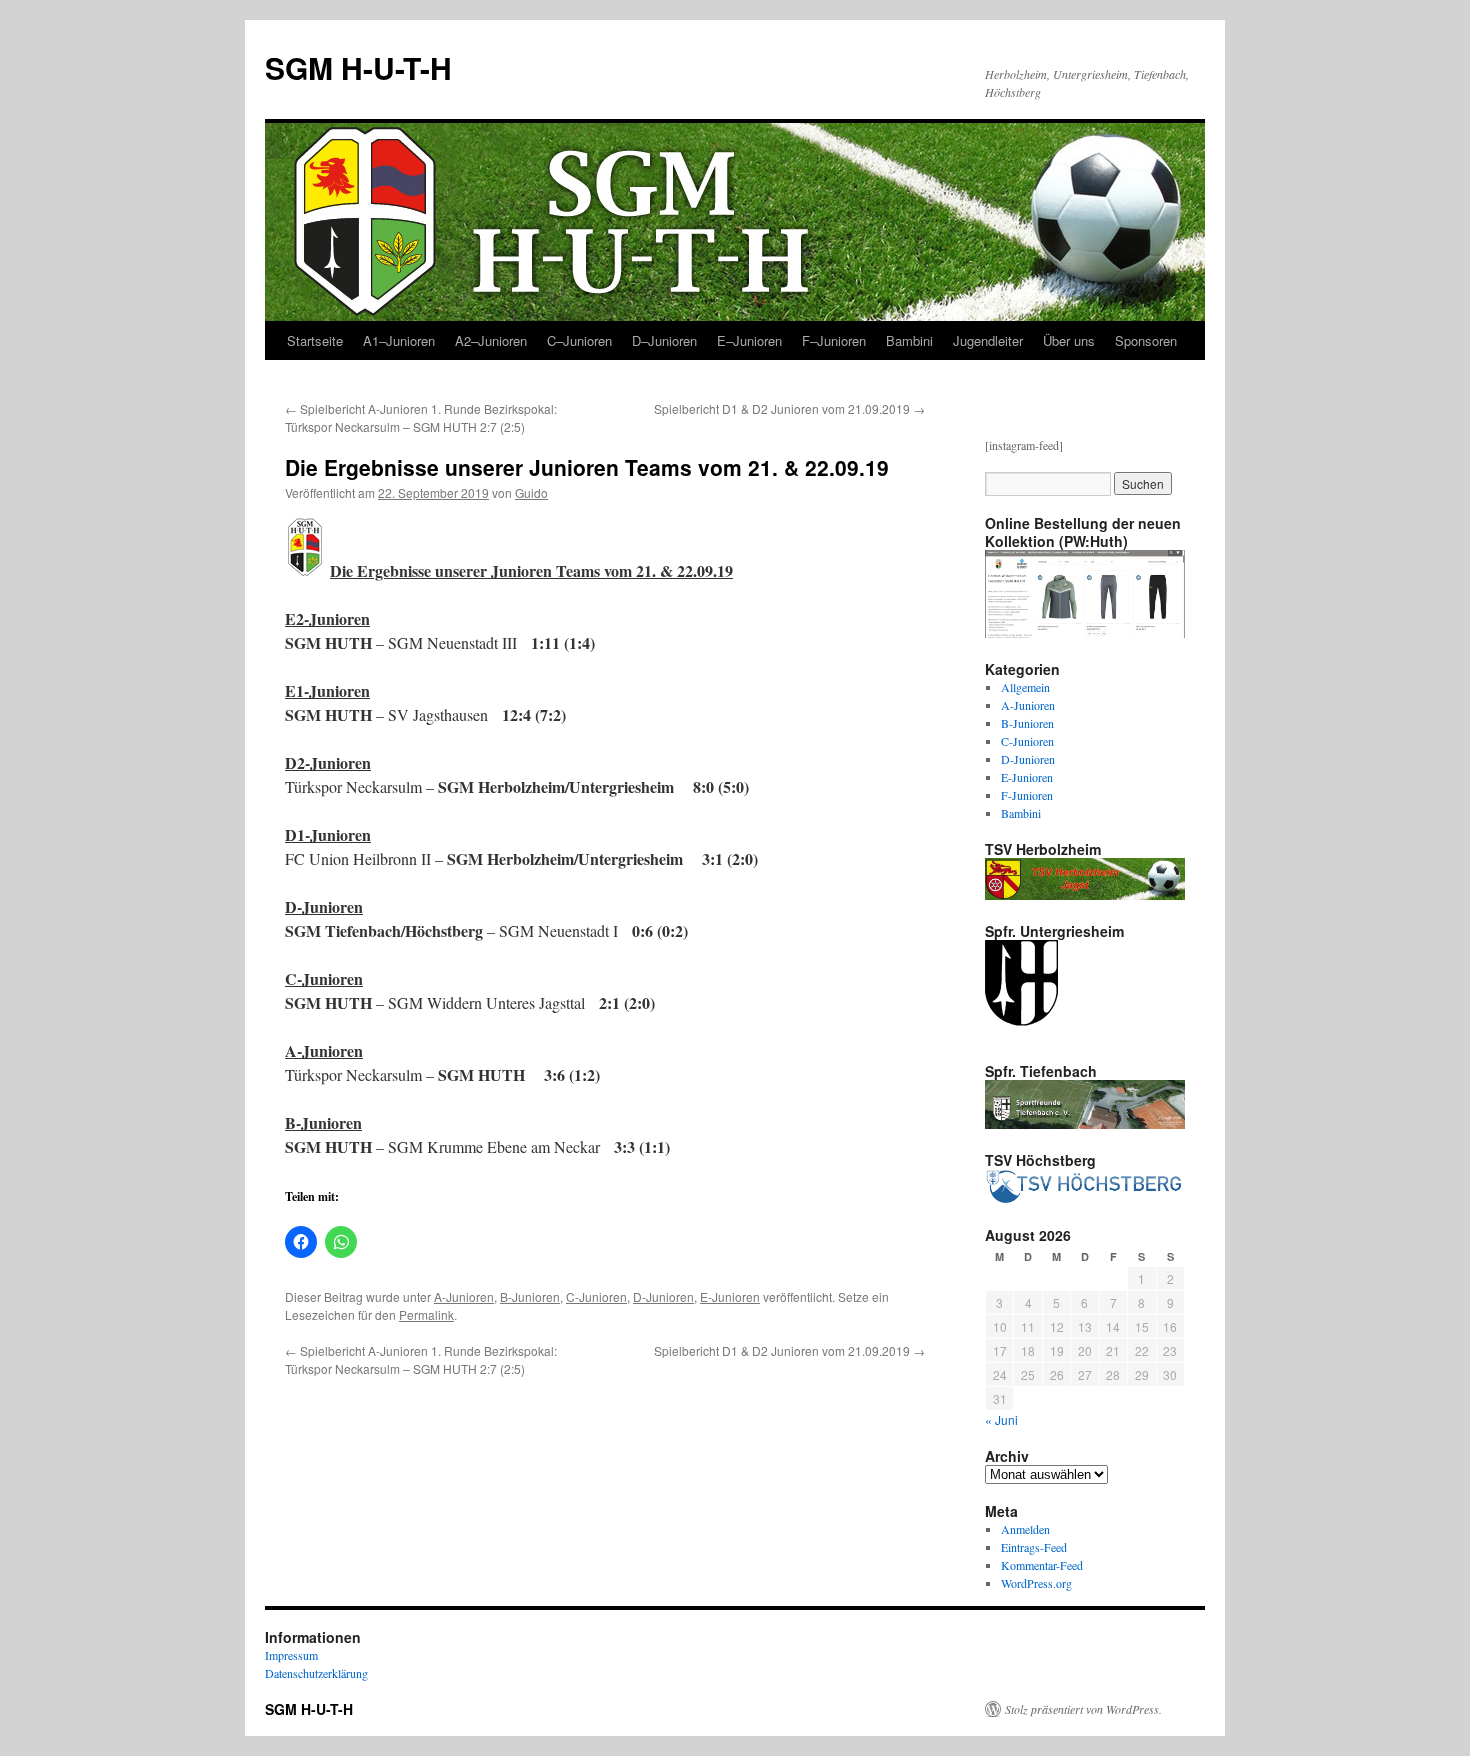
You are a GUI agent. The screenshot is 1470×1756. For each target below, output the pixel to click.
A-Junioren (464, 1296)
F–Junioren (834, 340)
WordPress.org (1036, 1583)
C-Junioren (596, 1296)
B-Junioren (530, 1296)
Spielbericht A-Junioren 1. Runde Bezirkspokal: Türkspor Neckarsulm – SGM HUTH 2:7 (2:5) (421, 417)
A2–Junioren (491, 340)
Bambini (909, 340)
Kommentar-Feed (1042, 1565)
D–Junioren (664, 340)
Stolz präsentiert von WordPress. (1083, 1709)
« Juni (1001, 1419)
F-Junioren (1027, 795)
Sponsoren (1146, 340)
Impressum (291, 1655)
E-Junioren (730, 1296)
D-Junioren (663, 1296)
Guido (531, 492)
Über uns (1069, 340)
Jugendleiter (988, 340)
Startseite (315, 340)
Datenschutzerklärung (316, 1673)
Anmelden (1025, 1529)
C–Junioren (579, 340)
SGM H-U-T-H (358, 67)
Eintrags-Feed (1034, 1547)
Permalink (426, 1314)
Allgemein (1025, 687)
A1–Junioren (399, 340)
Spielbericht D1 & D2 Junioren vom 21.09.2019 (789, 408)
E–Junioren (749, 340)
